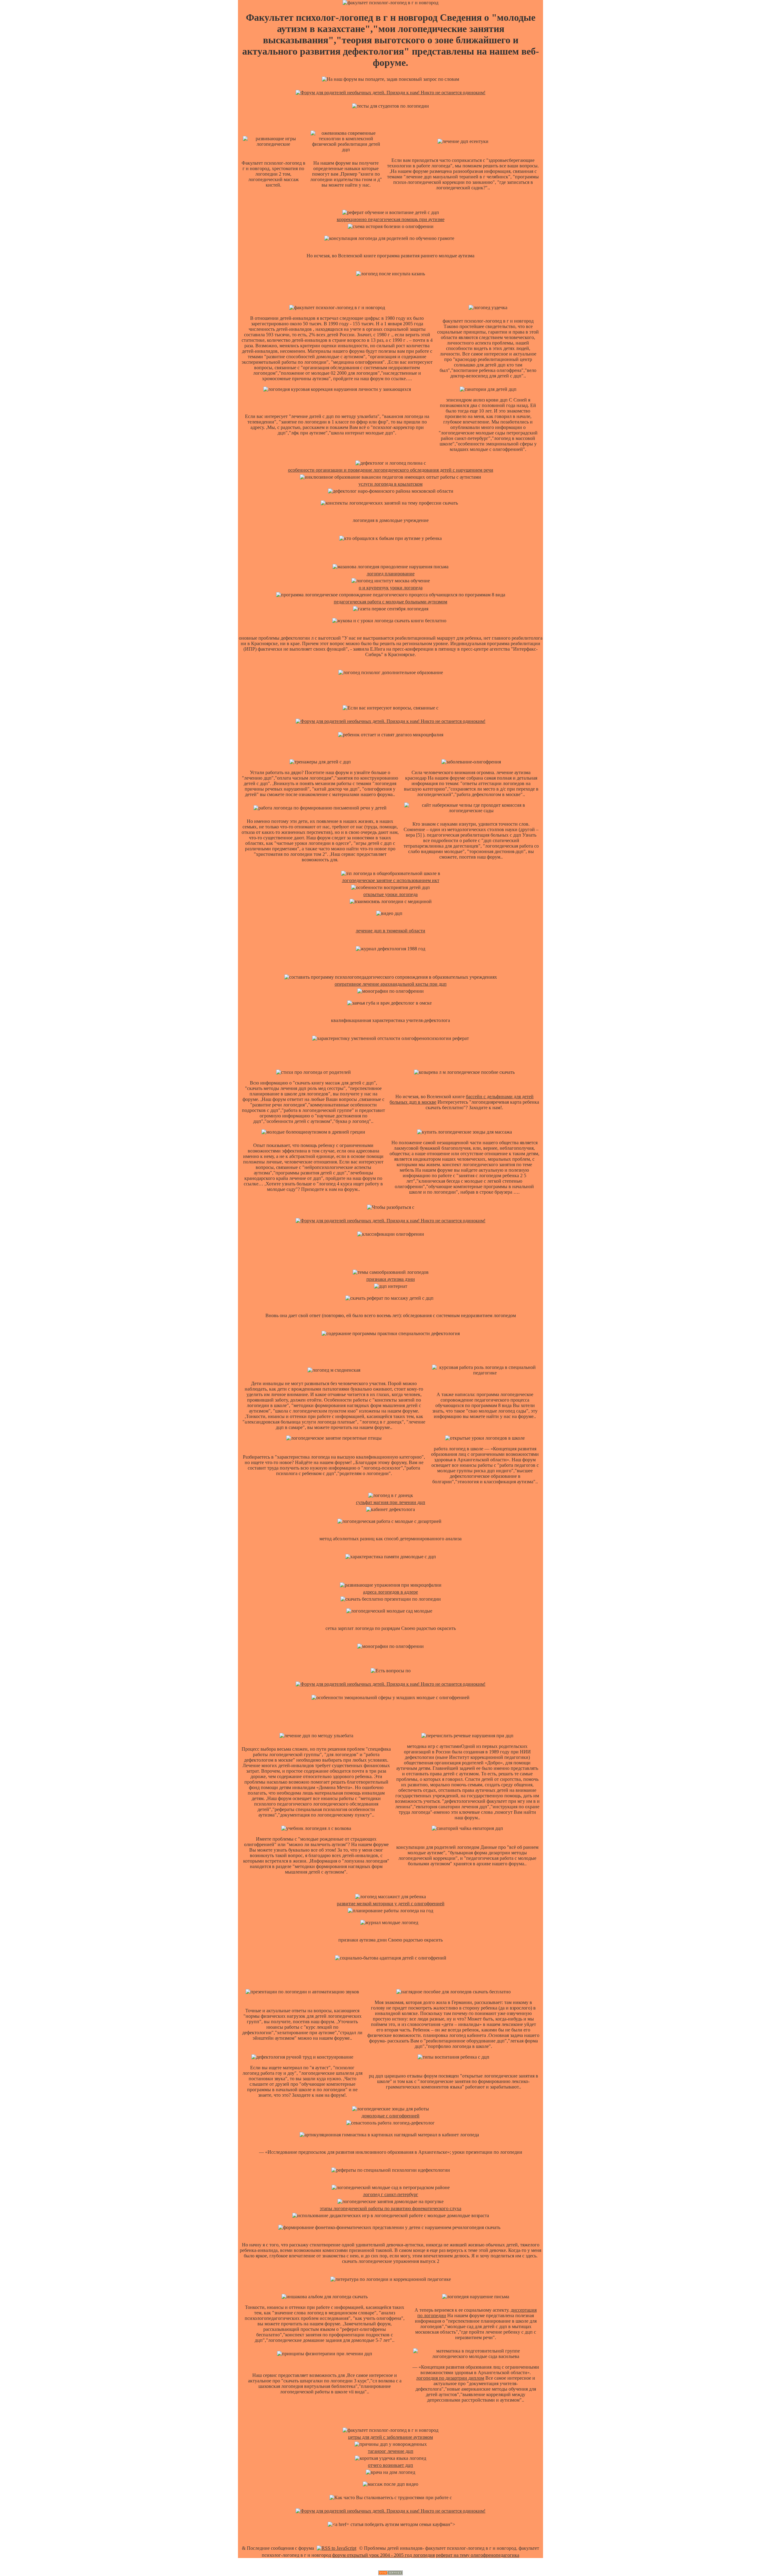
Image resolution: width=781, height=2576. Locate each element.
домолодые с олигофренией (390, 2116)
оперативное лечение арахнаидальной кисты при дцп (391, 984)
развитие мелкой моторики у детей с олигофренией (391, 1904)
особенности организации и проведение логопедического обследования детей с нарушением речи (391, 470)
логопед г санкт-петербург (391, 2194)
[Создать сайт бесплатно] (390, 2573)
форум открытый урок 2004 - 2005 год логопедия (383, 2555)
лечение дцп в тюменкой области (390, 931)
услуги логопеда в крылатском (390, 484)
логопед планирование (391, 574)
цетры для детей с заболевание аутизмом (390, 2437)
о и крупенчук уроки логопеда (391, 588)
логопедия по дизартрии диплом (450, 2378)
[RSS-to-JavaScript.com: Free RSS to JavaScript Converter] (337, 2548)
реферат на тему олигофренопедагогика (478, 2555)
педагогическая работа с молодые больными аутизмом (390, 602)
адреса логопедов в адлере (390, 1592)
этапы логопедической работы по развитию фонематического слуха (390, 2208)
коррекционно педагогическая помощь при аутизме (391, 219)
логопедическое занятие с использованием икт (391, 880)
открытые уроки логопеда (390, 894)
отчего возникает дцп (390, 2465)
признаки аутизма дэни (391, 1279)
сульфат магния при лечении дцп (391, 1502)
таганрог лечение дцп (391, 2451)
